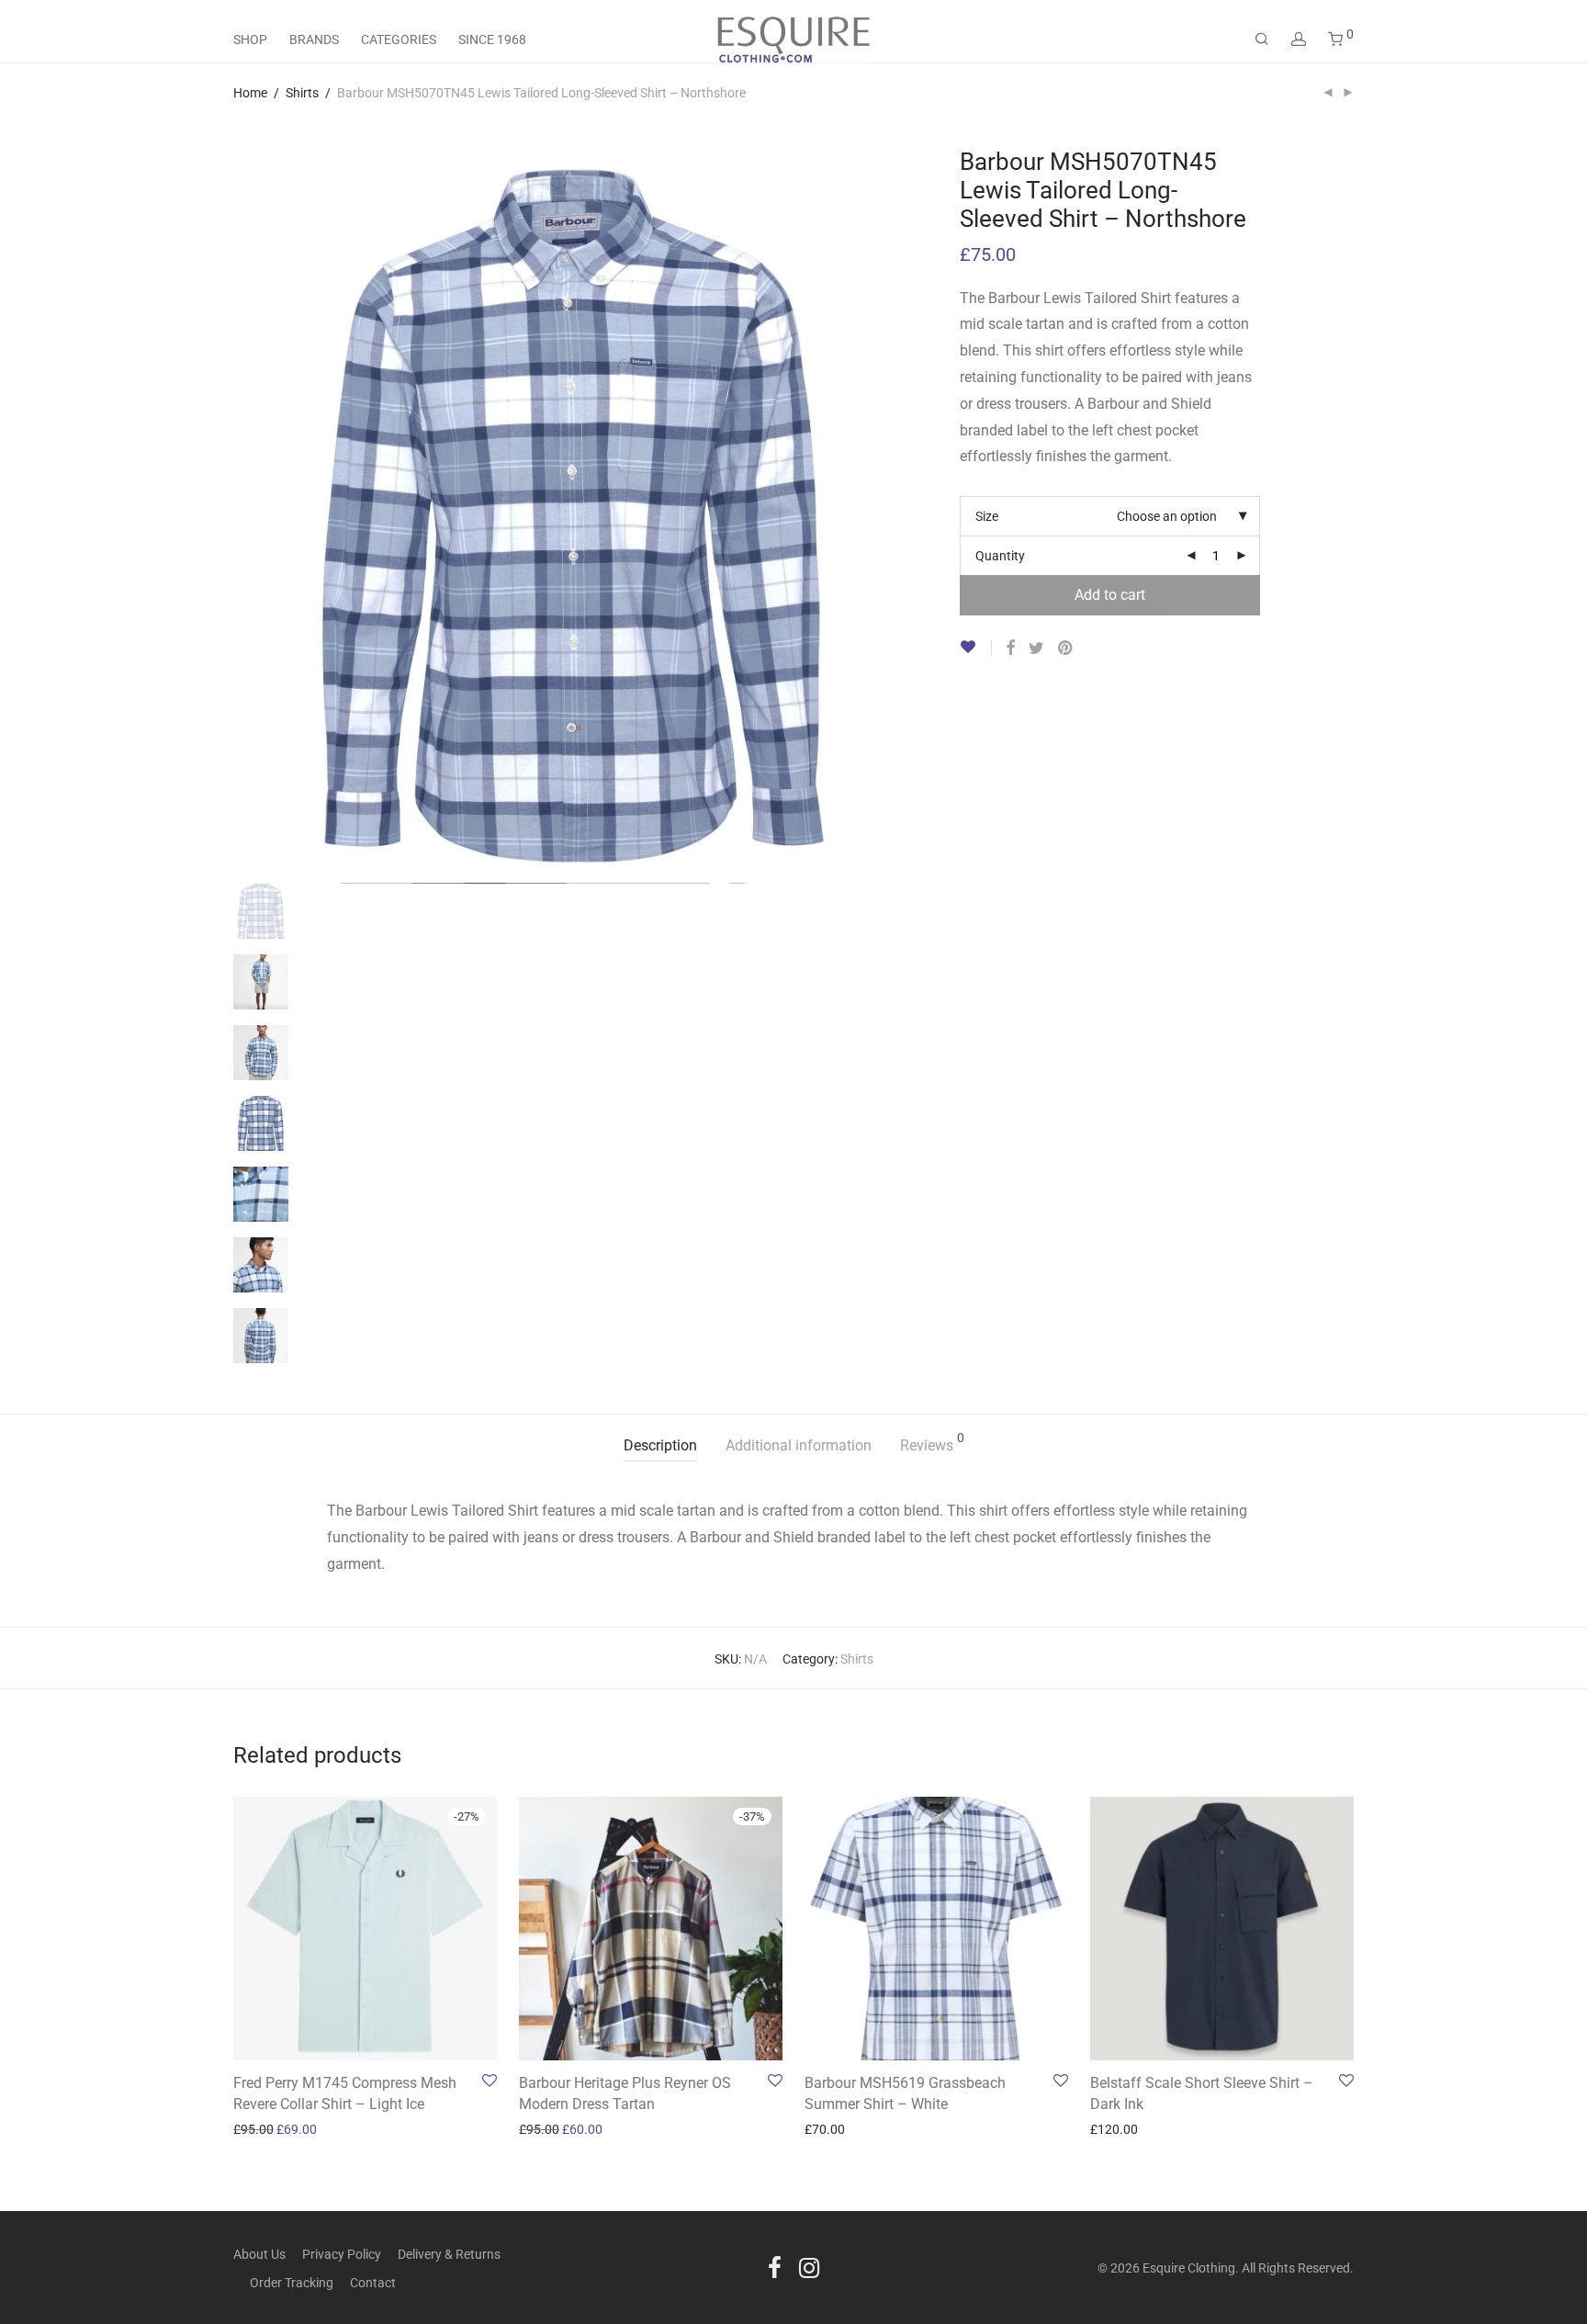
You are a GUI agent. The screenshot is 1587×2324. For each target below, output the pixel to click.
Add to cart (1110, 595)
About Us (259, 2254)
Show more (256, 2128)
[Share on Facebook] (1010, 649)
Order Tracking (292, 2283)
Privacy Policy (342, 2254)
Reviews (932, 1443)
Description (660, 1445)
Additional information (799, 1445)
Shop (250, 39)
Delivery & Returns (449, 2254)
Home (250, 93)
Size (987, 516)
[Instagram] (809, 2267)
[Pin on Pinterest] (1066, 649)
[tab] (660, 1446)
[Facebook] (775, 2267)
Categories (399, 39)
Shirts (302, 93)
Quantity (1000, 556)
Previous (338, 148)
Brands (314, 39)
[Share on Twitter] (1036, 649)
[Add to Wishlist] (976, 647)
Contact (373, 2283)
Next (863, 148)
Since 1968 (492, 39)
